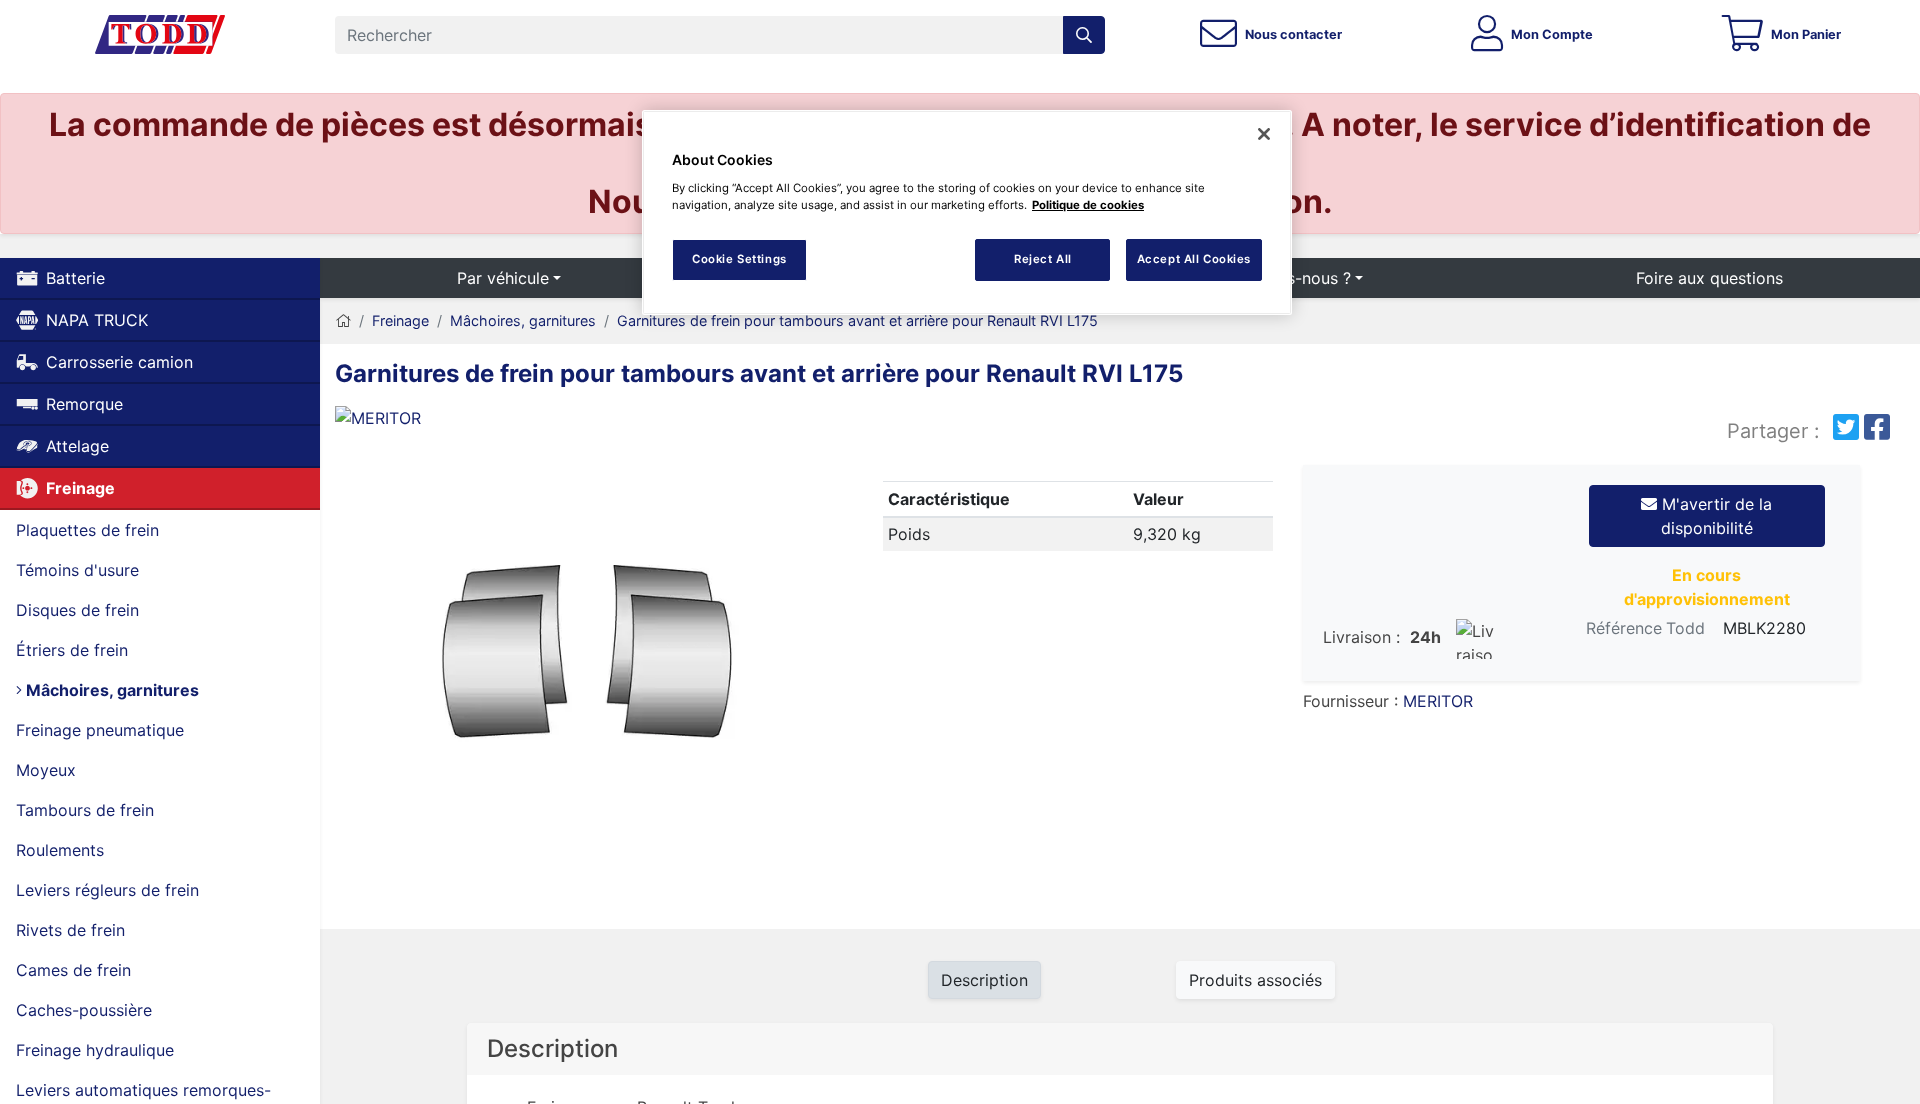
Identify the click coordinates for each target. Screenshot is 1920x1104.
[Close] (1264, 134)
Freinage (80, 488)
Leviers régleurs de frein (107, 890)
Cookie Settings (739, 259)
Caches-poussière (84, 1010)
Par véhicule (503, 278)
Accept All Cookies (1194, 259)
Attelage (77, 446)
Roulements (60, 850)
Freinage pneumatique (100, 730)
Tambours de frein (85, 810)
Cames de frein (73, 970)
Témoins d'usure (77, 570)
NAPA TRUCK (97, 320)
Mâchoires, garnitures (110, 690)
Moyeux (46, 770)
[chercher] (1084, 35)
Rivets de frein (70, 930)
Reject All (1043, 259)
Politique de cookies (1088, 205)
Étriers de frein (72, 650)
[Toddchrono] (160, 35)
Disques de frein (77, 610)
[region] (967, 212)
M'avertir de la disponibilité (1714, 516)
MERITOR (1438, 701)
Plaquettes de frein (87, 530)
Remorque (84, 404)
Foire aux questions (1709, 278)
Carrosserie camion (119, 362)
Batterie (75, 278)
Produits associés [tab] (1255, 980)
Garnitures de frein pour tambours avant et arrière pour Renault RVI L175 (857, 320)
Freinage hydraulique (95, 1050)
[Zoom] (585, 659)
